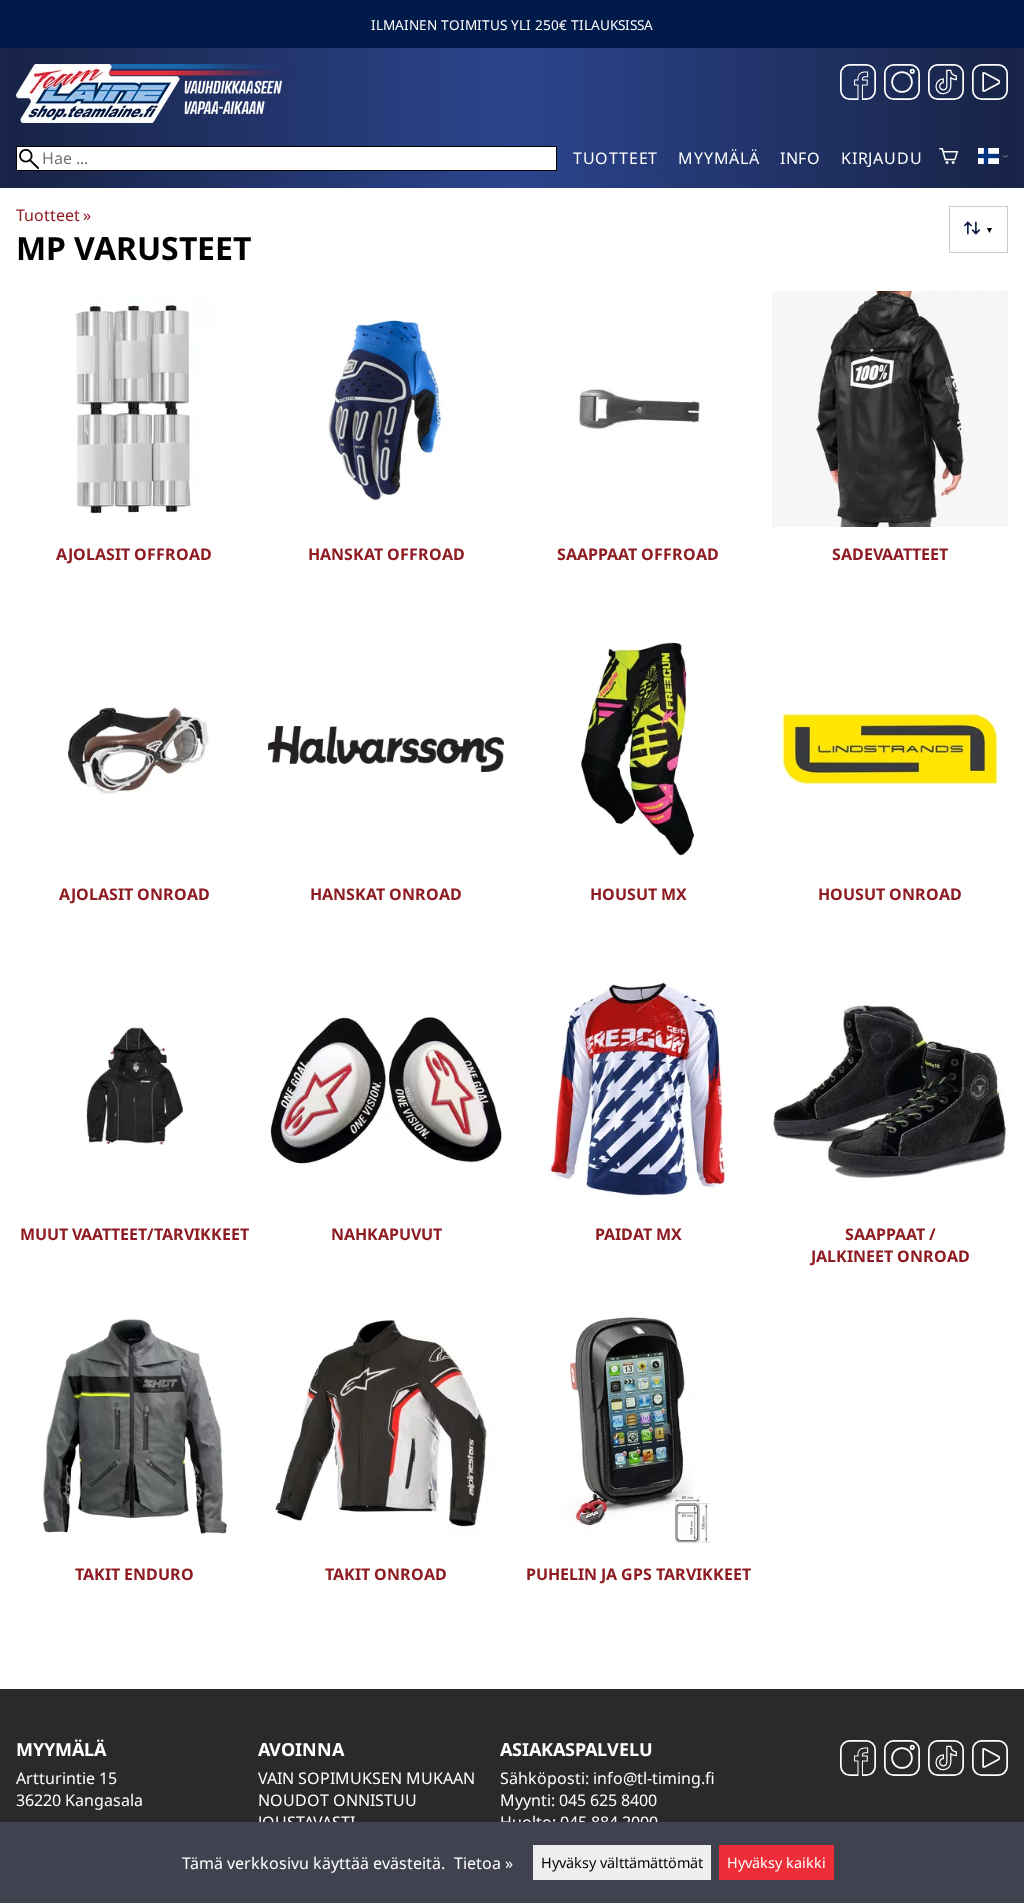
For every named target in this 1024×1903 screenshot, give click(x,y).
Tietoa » (483, 1863)
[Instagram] (902, 84)
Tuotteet (615, 158)
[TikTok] (946, 84)
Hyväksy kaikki (776, 1862)
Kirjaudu (881, 158)
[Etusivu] (166, 117)
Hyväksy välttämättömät (622, 1862)
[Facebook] (858, 84)
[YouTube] (990, 84)
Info (800, 158)
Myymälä (719, 158)
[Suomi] (993, 158)
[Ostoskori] (948, 158)
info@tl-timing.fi (654, 1778)
